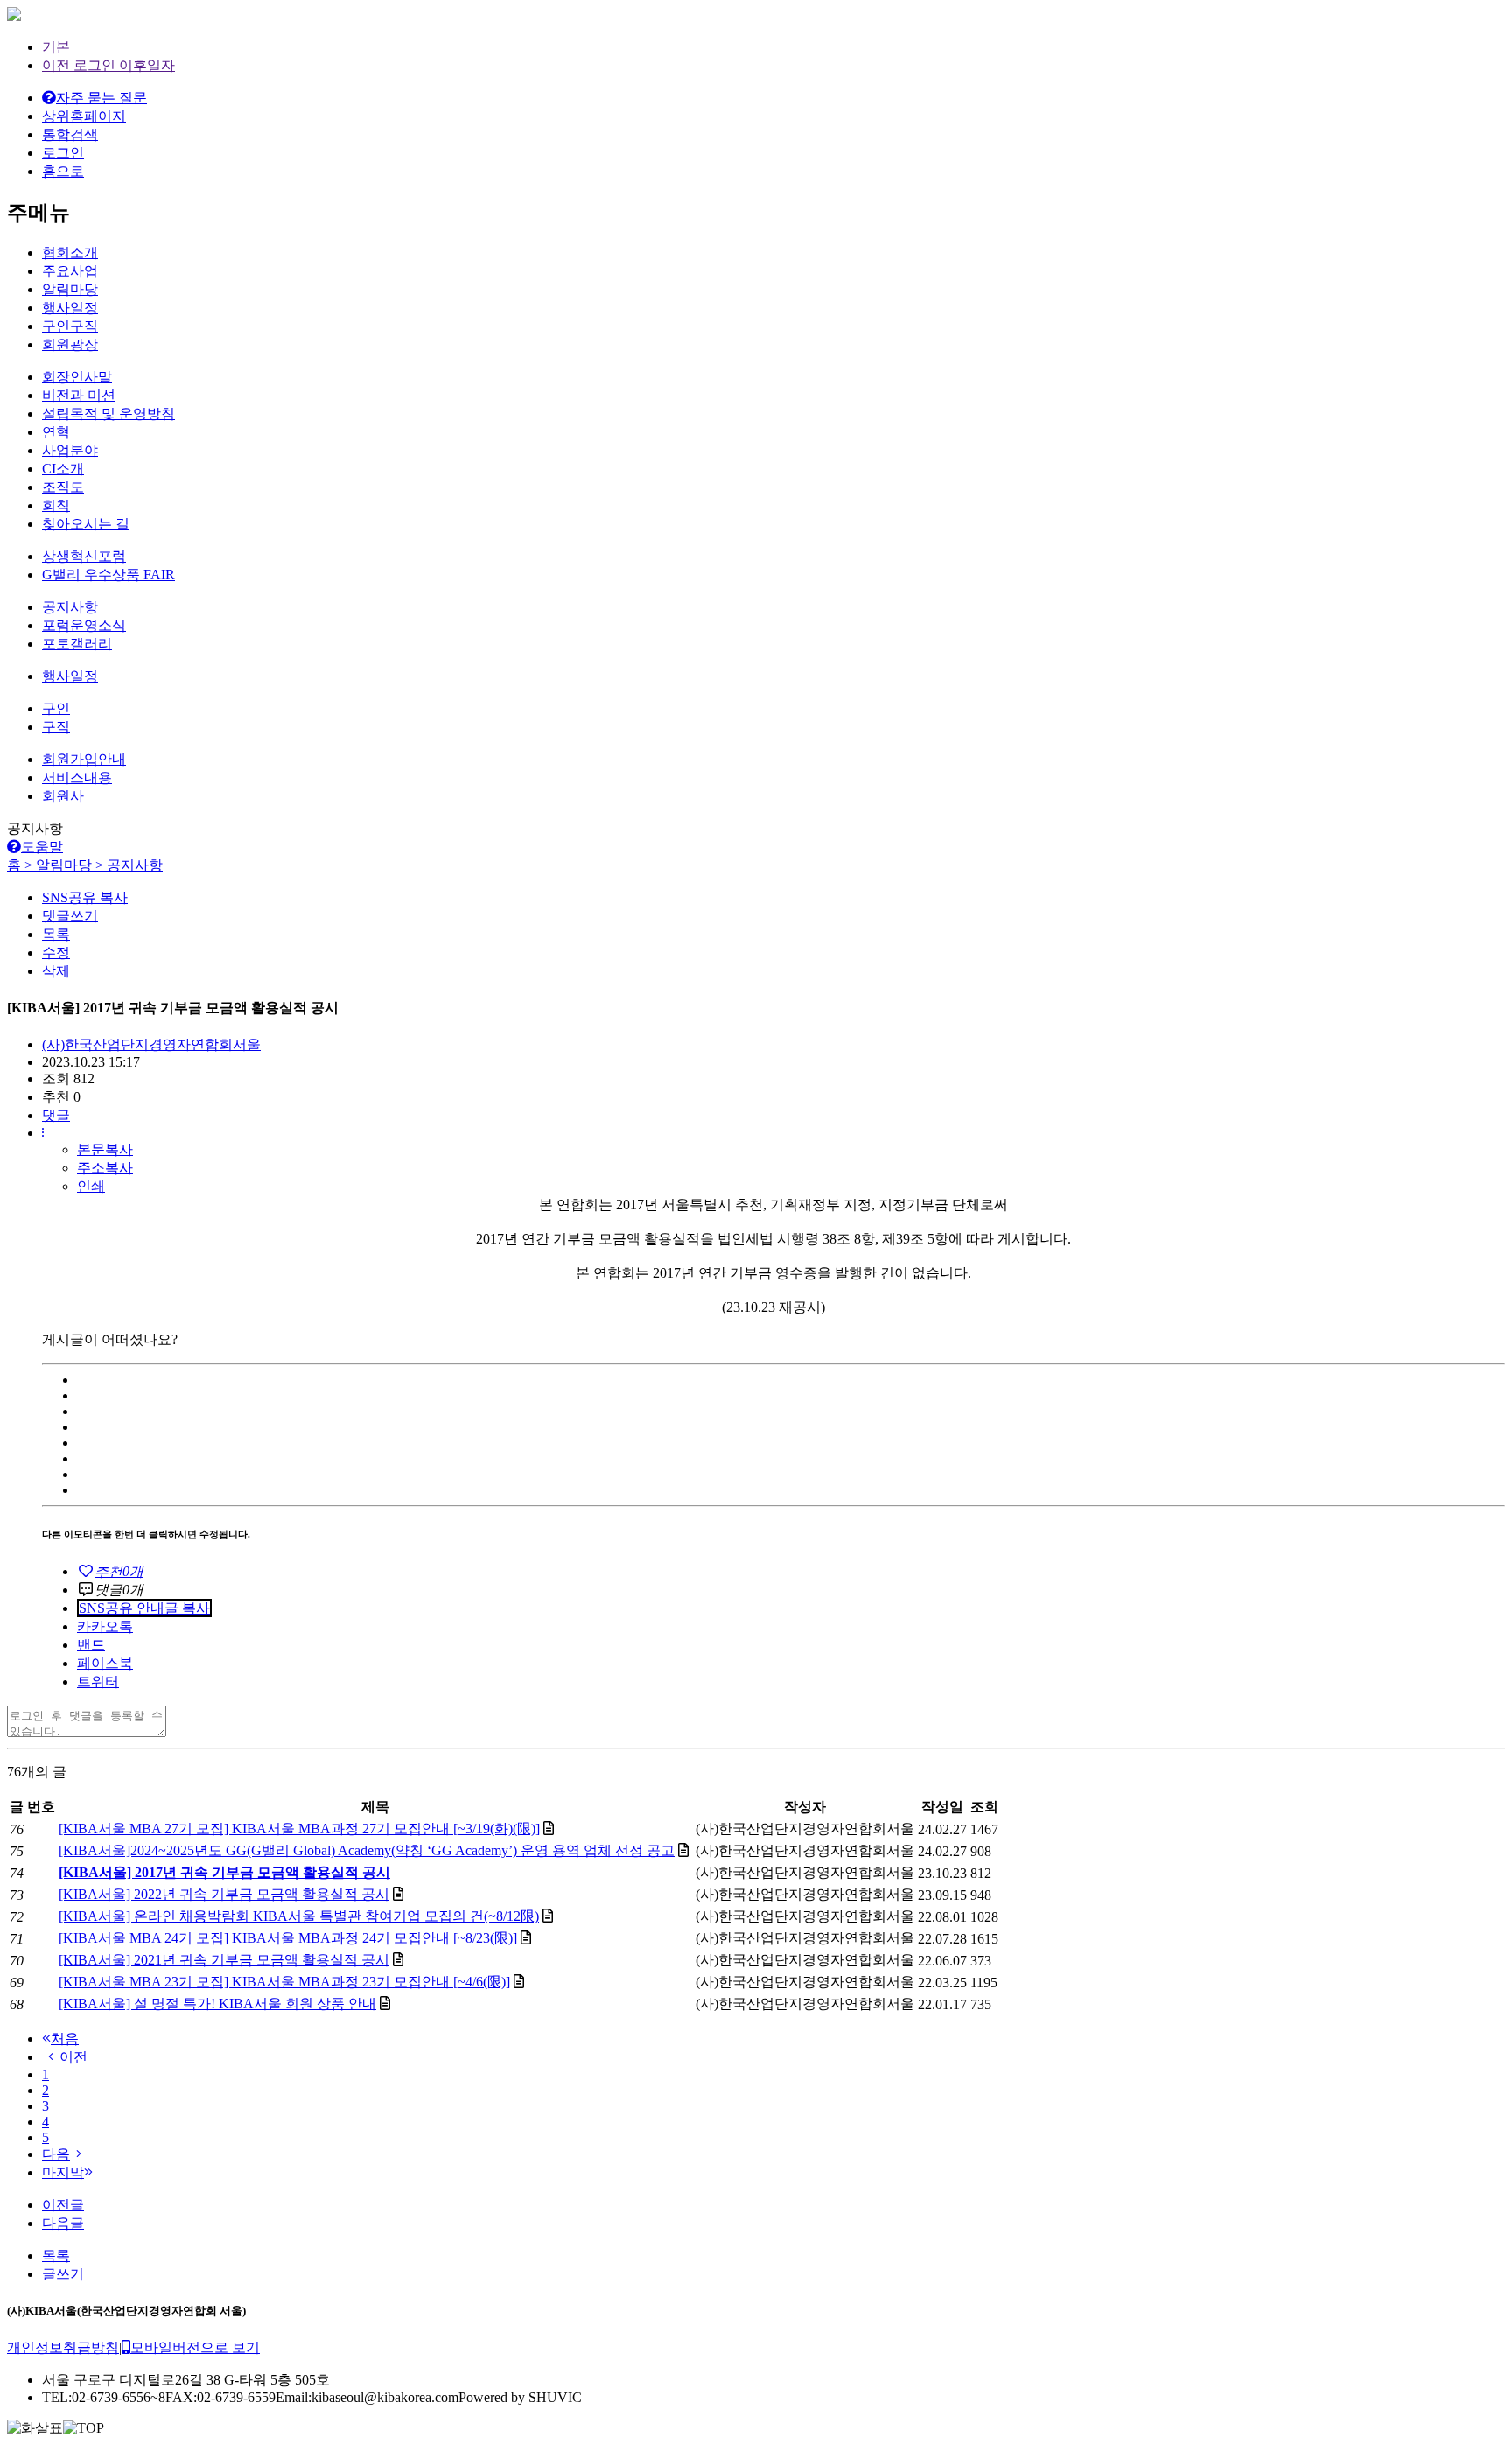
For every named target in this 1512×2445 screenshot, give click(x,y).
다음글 (63, 2223)
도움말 (42, 847)
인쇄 (91, 1186)
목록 (56, 934)
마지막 (63, 2172)
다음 (56, 2154)
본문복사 (105, 1149)
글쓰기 (63, 2274)
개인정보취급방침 (63, 2347)
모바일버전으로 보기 (195, 2347)
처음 (65, 2039)
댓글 (56, 1115)
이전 (73, 2057)
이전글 (63, 2205)
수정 (56, 953)
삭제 (56, 971)
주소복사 (105, 1168)
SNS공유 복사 (85, 897)
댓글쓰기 (70, 916)
